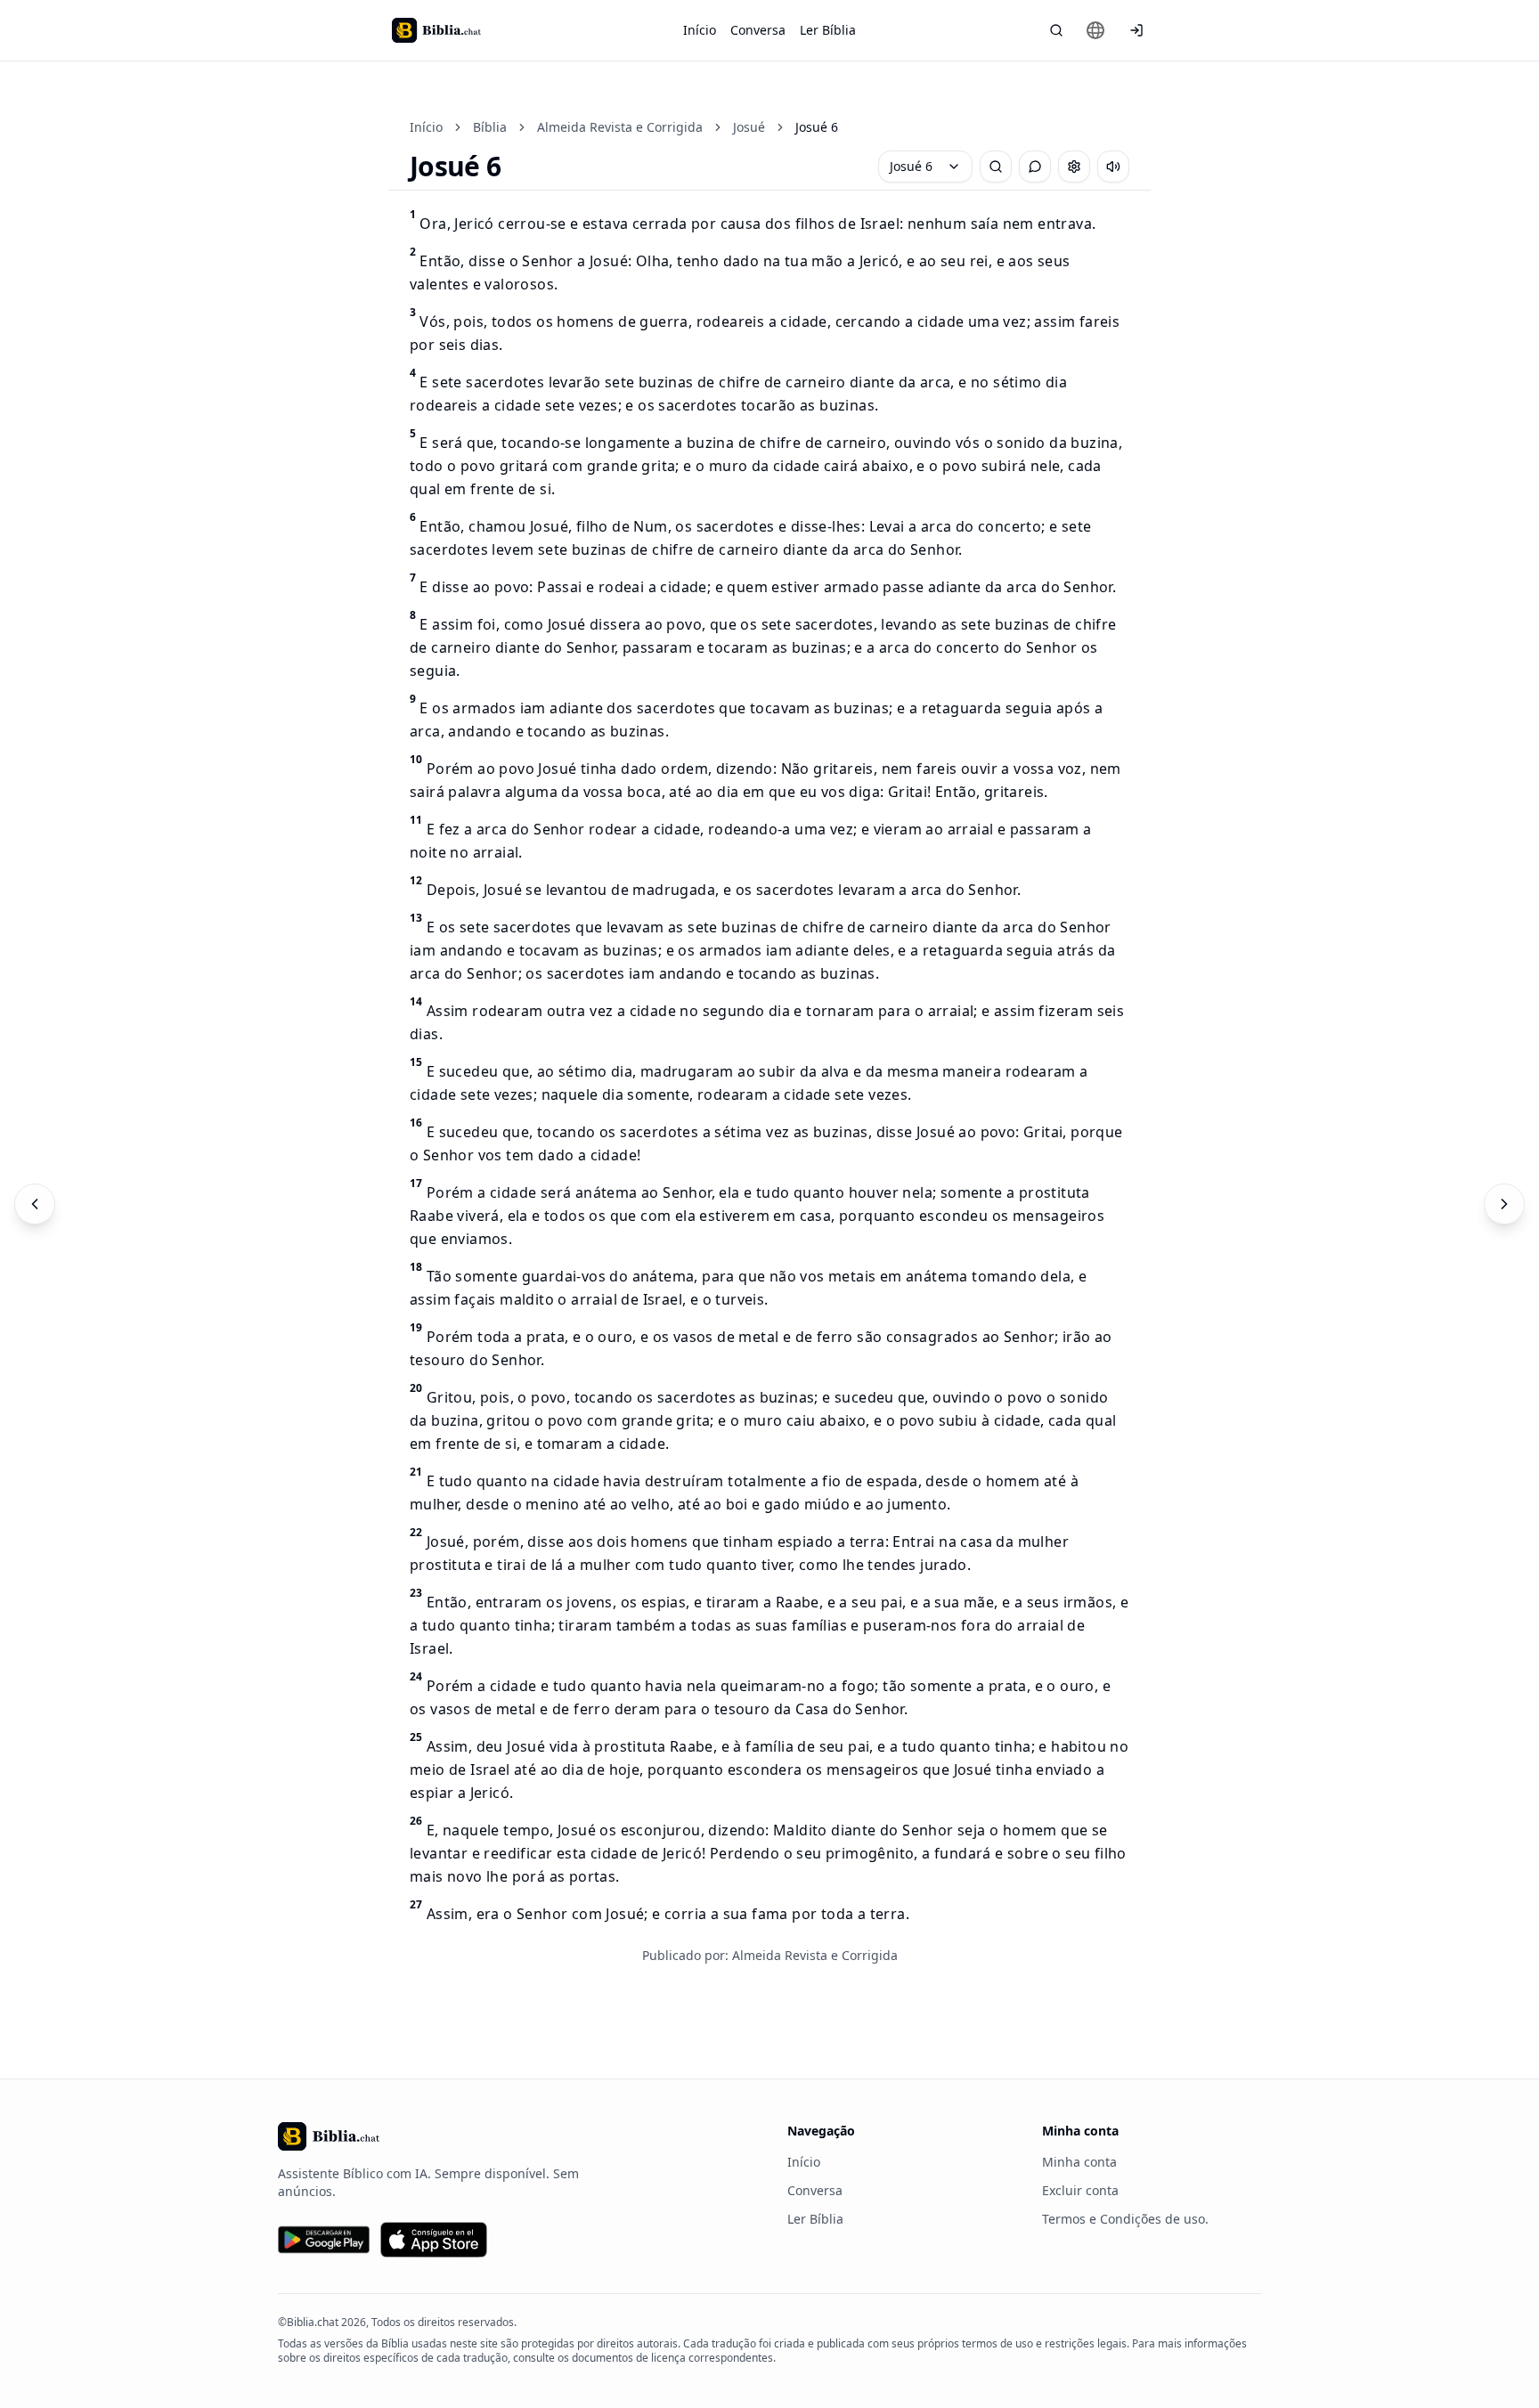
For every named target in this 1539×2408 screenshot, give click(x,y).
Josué (749, 127)
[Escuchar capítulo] (1113, 167)
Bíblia (490, 127)
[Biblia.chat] (436, 30)
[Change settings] (1074, 167)
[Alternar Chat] (1035, 167)
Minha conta (1079, 2162)
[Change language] (1095, 30)
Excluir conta (1080, 2190)
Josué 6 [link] (817, 127)
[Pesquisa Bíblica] (1056, 30)
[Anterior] (35, 1204)
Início (700, 30)
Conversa (758, 30)
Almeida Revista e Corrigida (620, 127)
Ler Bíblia (828, 30)
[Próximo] (1504, 1204)
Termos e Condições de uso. (1125, 2219)
